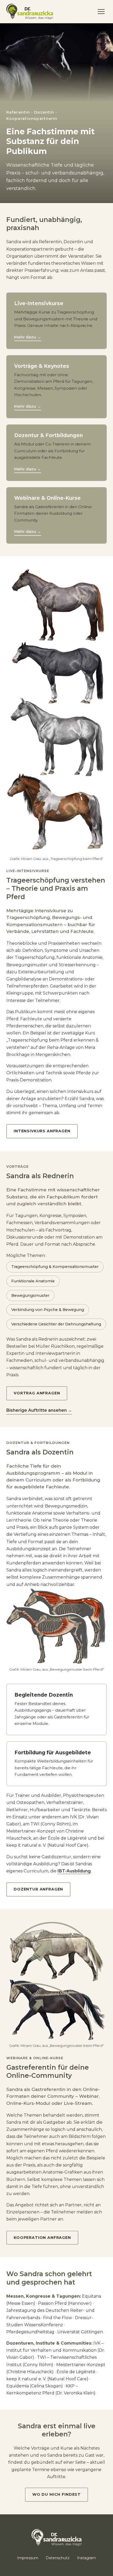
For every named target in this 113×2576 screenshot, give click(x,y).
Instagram (86, 2558)
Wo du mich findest (56, 2494)
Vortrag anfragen (37, 1393)
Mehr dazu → (28, 337)
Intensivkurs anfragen (42, 1131)
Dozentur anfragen (38, 1889)
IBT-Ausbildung (74, 1871)
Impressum (28, 2558)
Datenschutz (58, 2558)
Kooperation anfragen (42, 2238)
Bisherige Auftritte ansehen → (39, 1410)
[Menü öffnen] (101, 12)
